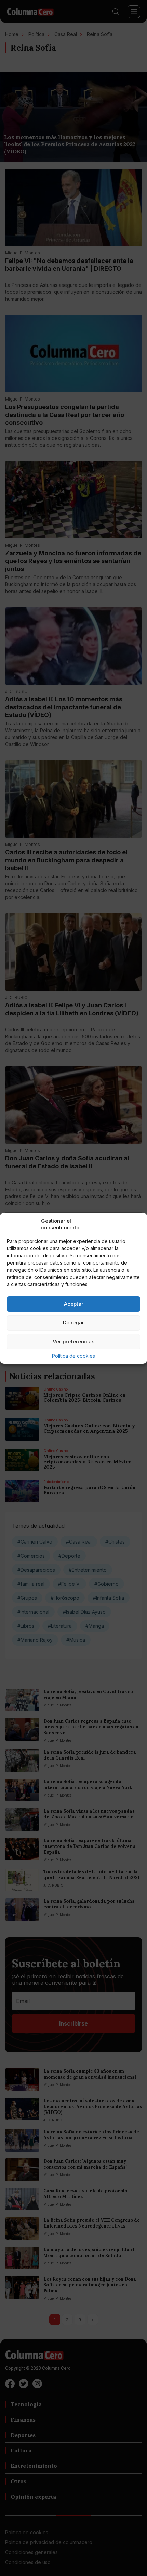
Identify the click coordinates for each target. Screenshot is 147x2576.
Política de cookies (73, 1356)
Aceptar (74, 1304)
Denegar (73, 1323)
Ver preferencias (73, 1341)
